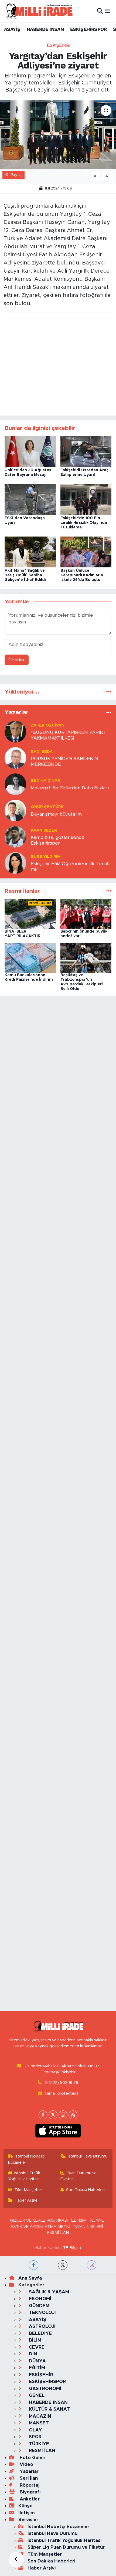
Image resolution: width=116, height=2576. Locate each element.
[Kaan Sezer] (15, 837)
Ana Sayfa (30, 2278)
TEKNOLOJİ (42, 2312)
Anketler (29, 2499)
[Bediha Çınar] (15, 784)
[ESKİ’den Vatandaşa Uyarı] (30, 499)
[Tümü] (109, 692)
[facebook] (34, 2265)
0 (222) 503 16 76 (62, 2083)
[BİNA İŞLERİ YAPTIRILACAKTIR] (30, 914)
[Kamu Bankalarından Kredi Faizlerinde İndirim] (30, 958)
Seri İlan (28, 2478)
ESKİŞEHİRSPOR (88, 29)
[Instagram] (63, 2115)
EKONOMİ (39, 2299)
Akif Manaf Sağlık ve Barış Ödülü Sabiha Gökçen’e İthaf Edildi (25, 575)
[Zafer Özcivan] (15, 732)
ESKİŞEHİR (58, 45)
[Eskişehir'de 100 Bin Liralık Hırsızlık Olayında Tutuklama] (86, 499)
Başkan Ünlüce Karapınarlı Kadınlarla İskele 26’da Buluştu (82, 575)
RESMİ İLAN (58, 2233)
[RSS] (73, 2115)
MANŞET (38, 2423)
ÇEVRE (36, 2347)
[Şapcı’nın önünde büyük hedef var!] (86, 914)
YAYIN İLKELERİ (88, 2227)
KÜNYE (97, 2220)
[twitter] (63, 2265)
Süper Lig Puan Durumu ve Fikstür (66, 2547)
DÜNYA (37, 2361)
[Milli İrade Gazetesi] (38, 11)
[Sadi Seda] (15, 758)
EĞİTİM (36, 2368)
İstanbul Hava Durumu (88, 2156)
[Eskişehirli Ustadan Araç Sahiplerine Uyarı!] (86, 451)
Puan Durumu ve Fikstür (79, 2176)
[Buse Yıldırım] (15, 863)
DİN (32, 2354)
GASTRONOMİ (44, 2389)
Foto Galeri (32, 2458)
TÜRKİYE (38, 2444)
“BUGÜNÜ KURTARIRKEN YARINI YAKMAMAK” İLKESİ (68, 735)
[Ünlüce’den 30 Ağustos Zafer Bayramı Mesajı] (30, 451)
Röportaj (29, 2485)
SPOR (35, 2437)
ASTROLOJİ (42, 2326)
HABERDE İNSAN (45, 29)
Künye (25, 2506)
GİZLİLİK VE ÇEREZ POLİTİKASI (39, 2220)
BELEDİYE (40, 2333)
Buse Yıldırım (46, 857)
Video (26, 2464)
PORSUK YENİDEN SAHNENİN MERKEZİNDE (64, 761)
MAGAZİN (39, 2416)
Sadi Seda (42, 752)
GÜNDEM (38, 2306)
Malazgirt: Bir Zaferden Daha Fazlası (70, 788)
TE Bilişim (72, 2248)
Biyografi (29, 2492)
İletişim (27, 2513)
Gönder (17, 660)
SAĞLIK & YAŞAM (48, 2292)
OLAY (35, 2430)
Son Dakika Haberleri (85, 2190)
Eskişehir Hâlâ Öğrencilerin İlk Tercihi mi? (71, 867)
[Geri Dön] (16, 2560)
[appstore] (58, 2132)
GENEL (36, 2395)
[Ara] (100, 11)
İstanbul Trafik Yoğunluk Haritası (24, 2176)
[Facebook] (43, 2115)
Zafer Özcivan (48, 725)
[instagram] (92, 2265)
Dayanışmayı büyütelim (56, 814)
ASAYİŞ (12, 29)
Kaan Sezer (44, 830)
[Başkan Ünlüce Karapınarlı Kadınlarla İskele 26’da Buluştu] (86, 552)
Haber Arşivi (26, 2200)
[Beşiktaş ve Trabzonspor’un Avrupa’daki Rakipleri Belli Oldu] (86, 958)
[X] (53, 2115)
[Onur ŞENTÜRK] (15, 810)
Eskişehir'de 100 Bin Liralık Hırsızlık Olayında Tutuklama (84, 523)
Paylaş (16, 175)
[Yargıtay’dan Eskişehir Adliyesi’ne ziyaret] (58, 135)
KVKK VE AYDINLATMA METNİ (41, 2227)
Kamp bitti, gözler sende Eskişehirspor (58, 840)
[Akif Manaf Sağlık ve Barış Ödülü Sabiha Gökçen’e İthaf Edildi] (30, 552)
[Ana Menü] (108, 11)
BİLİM (34, 2340)
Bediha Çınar (45, 781)
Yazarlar (28, 2471)
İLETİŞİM (79, 2220)
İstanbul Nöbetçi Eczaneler (27, 2159)
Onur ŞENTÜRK (47, 807)
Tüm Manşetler (28, 2190)
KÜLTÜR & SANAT (49, 2409)
